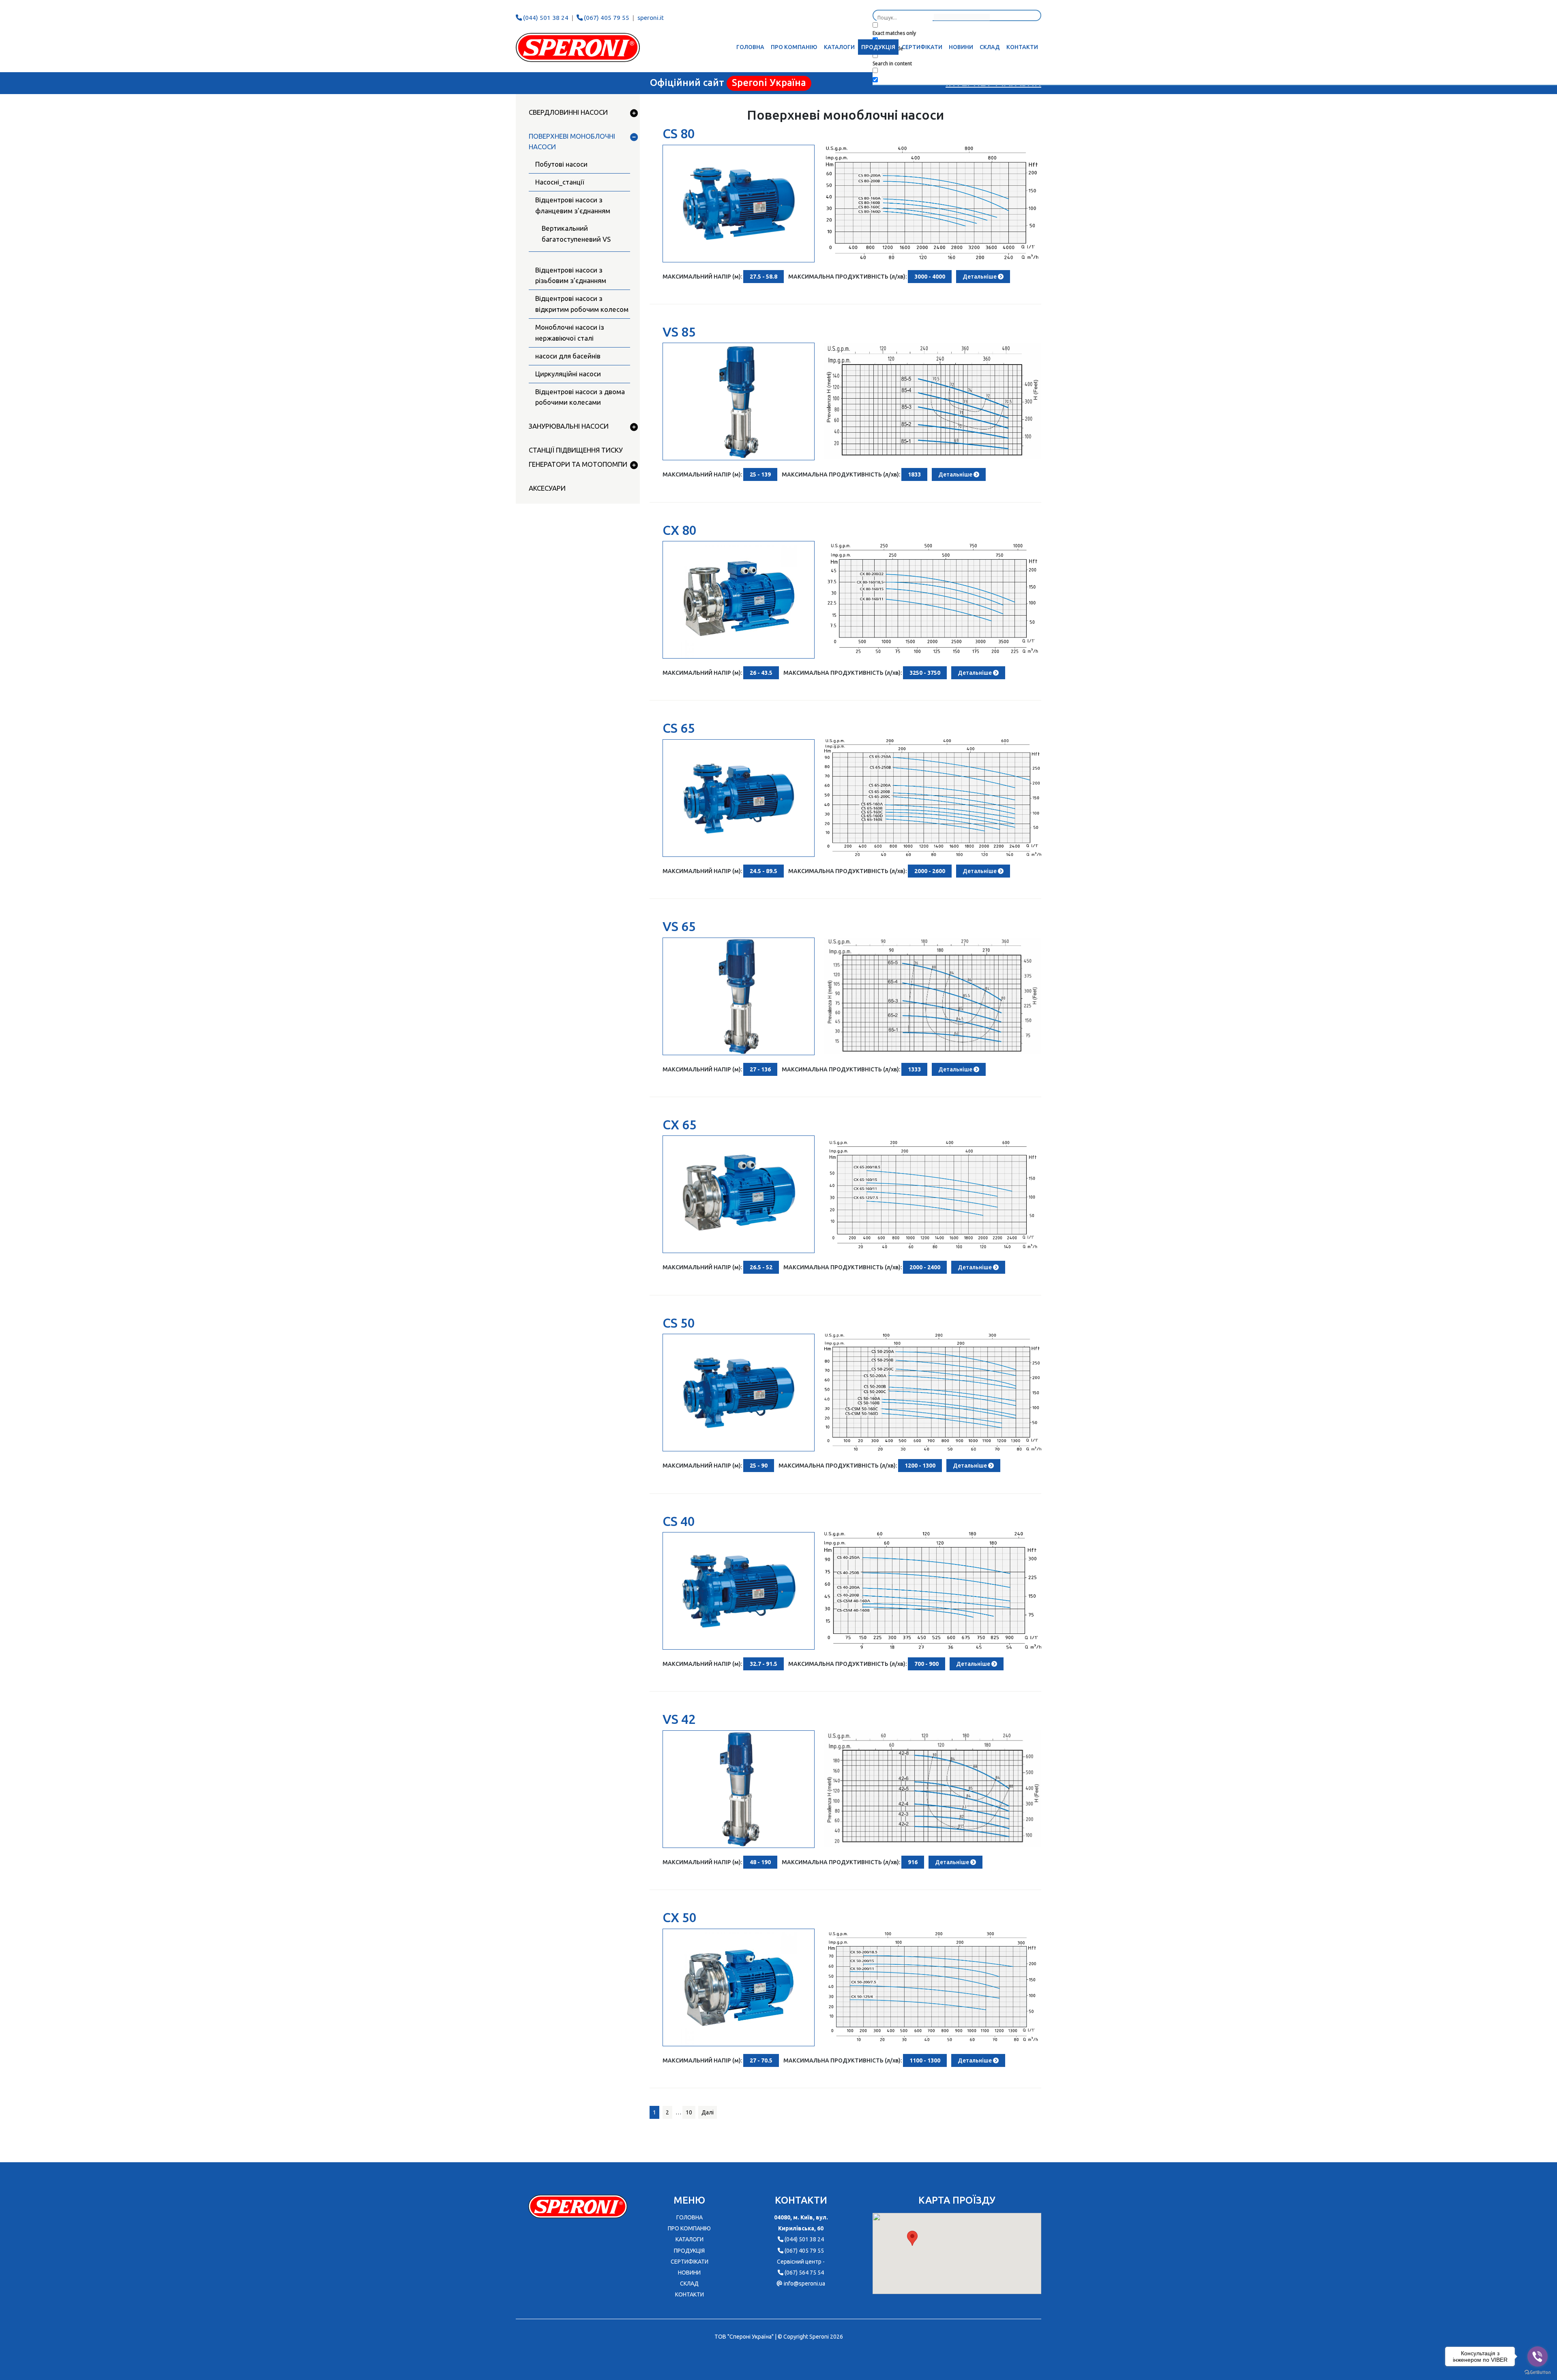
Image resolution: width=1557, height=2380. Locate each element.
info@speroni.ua (804, 2283)
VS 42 (679, 1719)
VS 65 (679, 926)
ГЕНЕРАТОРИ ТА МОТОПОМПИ (578, 464)
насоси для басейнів (568, 356)
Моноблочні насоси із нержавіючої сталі (570, 333)
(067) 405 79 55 (607, 18)
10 (689, 2112)
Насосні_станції (560, 182)
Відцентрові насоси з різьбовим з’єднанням (571, 275)
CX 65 (680, 1125)
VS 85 (679, 332)
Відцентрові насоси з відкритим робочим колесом (582, 304)
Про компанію (794, 47)
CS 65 (679, 728)
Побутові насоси (561, 164)
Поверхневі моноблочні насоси (572, 142)
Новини (961, 47)
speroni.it (651, 18)
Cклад (990, 47)
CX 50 (680, 1917)
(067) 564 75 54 (804, 2273)
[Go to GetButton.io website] (1538, 2372)
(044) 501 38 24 (546, 18)
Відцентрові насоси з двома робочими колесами (580, 397)
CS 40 (679, 1521)
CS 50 (679, 1323)
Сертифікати (922, 47)
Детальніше (980, 277)
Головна (750, 47)
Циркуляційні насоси (568, 374)
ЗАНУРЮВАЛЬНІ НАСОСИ (569, 426)
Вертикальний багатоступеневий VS (576, 234)
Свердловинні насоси (568, 112)
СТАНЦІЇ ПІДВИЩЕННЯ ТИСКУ (576, 450)
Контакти (1022, 47)
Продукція (878, 47)
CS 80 (679, 133)
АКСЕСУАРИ (547, 488)
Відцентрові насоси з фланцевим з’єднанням (573, 205)
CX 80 (680, 530)
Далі (708, 2112)
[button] (912, 2238)
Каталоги (839, 47)
